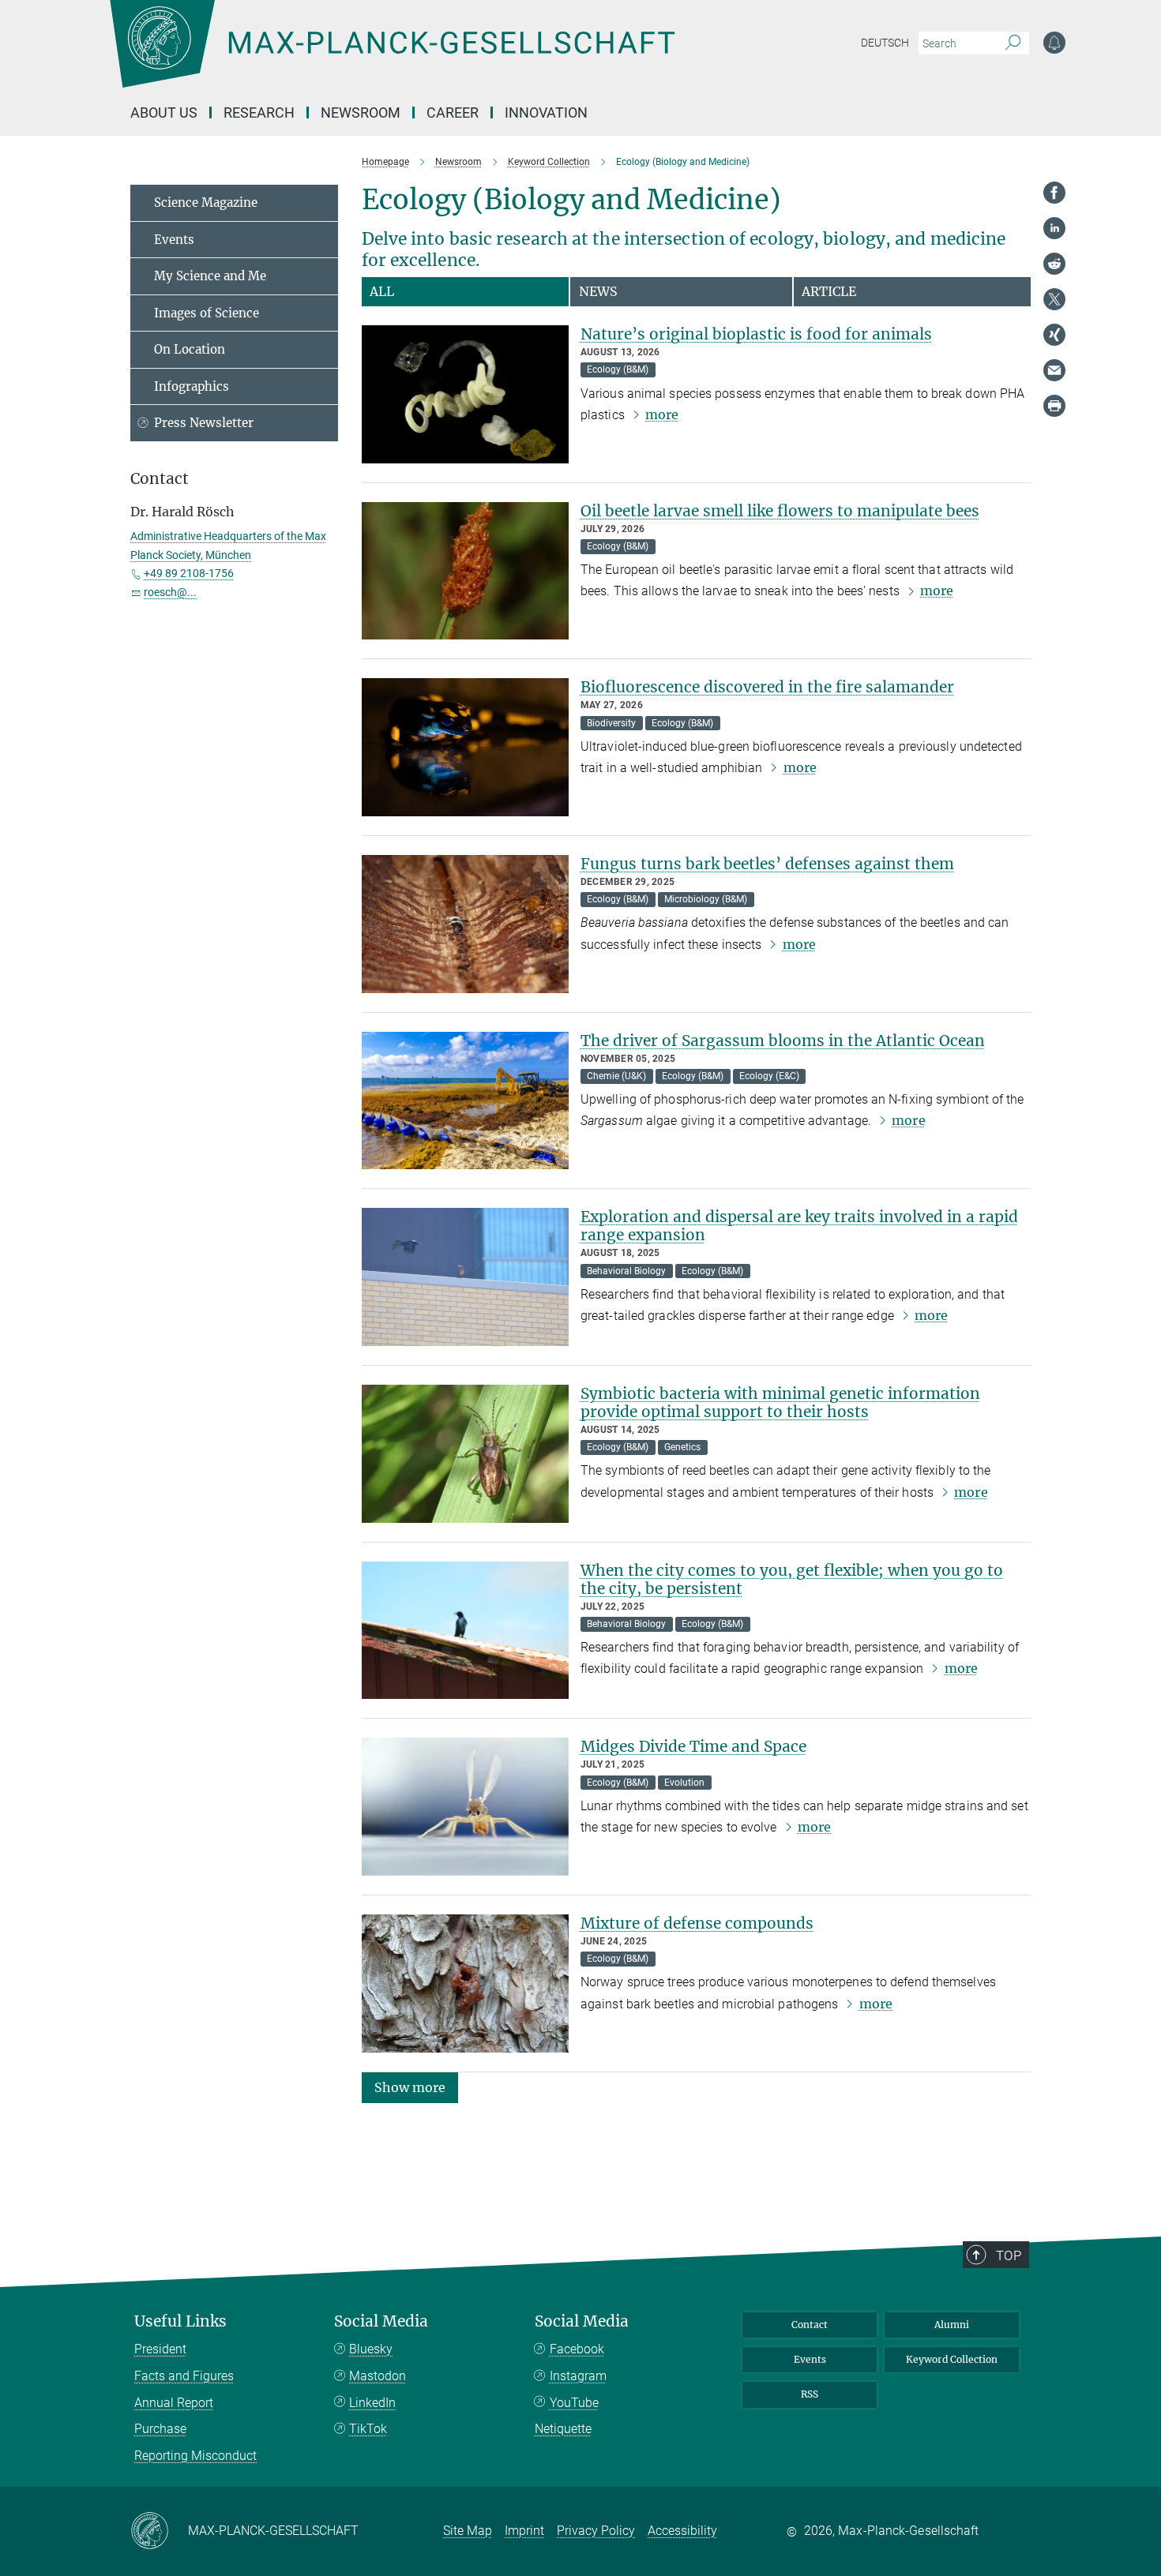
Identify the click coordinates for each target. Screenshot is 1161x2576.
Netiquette (563, 2429)
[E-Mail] (1054, 370)
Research (259, 112)
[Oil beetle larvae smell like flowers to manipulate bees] (465, 571)
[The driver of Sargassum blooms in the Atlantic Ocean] (465, 1101)
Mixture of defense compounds (697, 1923)
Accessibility (682, 2531)
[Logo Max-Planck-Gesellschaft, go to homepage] (392, 55)
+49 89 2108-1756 (189, 573)
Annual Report (174, 2403)
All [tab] (382, 291)
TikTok (368, 2429)
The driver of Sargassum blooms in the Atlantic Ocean (783, 1041)
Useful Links (180, 2321)
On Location (190, 349)
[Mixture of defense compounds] (465, 1984)
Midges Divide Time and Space (693, 1746)
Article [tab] (829, 291)
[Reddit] (1054, 264)
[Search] (1013, 43)
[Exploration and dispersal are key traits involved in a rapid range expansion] (465, 1277)
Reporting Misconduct (195, 2456)
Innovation (546, 112)
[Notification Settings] (1054, 43)
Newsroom (361, 112)
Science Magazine (206, 202)
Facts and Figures (184, 2376)
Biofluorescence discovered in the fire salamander (767, 687)
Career (453, 112)
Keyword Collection (952, 2359)
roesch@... (170, 592)
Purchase (160, 2429)
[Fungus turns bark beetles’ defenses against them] (465, 924)
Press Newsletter (204, 423)
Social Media (381, 2321)
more (662, 414)
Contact (810, 2325)
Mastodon (378, 2376)
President (160, 2349)
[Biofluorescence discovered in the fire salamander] (465, 747)
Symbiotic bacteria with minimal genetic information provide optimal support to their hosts (780, 1402)
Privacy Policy (596, 2531)
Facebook (577, 2349)
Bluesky (371, 2349)
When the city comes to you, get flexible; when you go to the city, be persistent (792, 1579)
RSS (810, 2394)
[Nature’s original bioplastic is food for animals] (465, 394)
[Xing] (1054, 335)
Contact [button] (160, 479)
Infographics (192, 386)
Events (174, 240)
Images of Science (207, 313)
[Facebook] (1054, 193)
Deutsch (885, 43)
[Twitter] (1054, 299)
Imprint (524, 2531)
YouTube (574, 2403)
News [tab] (598, 291)
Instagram (578, 2376)
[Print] (1054, 406)
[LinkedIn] (1054, 228)
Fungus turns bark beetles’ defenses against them (767, 864)
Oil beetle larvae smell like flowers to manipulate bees (780, 511)
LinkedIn (372, 2403)
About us (164, 112)
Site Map (468, 2531)
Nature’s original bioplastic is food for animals (756, 334)
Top (1009, 2255)
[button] (410, 2086)
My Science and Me (210, 276)
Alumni (952, 2325)
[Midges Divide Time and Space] (465, 1807)
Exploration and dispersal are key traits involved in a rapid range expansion (799, 1226)
